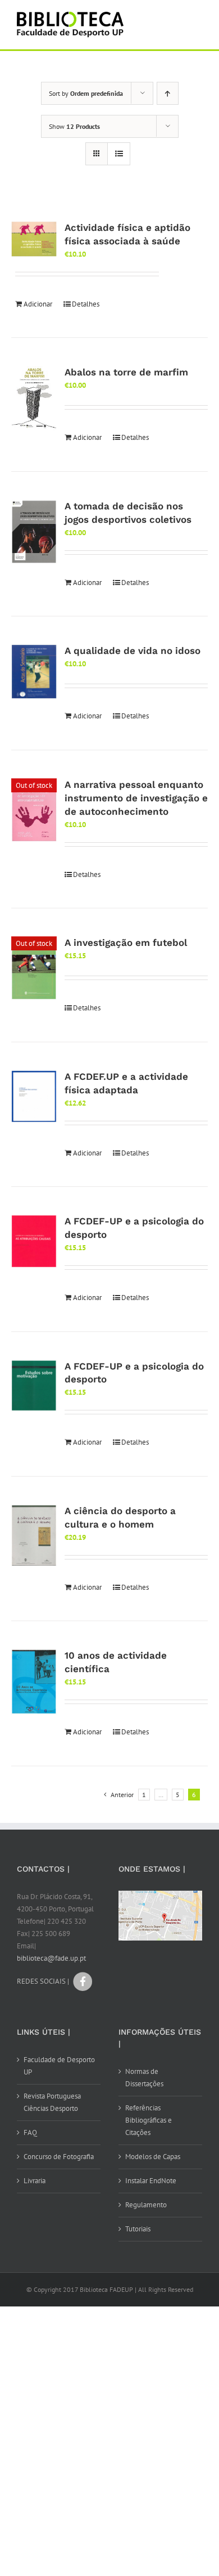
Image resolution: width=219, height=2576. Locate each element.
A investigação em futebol (126, 943)
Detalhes (86, 304)
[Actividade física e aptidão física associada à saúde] (34, 239)
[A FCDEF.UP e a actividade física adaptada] (34, 1097)
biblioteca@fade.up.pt (51, 1958)
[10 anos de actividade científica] (34, 1682)
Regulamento (146, 2205)
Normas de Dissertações (144, 2078)
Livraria (35, 2181)
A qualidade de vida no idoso (133, 651)
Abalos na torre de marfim (126, 372)
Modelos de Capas (153, 2157)
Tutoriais (138, 2229)
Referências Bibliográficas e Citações (149, 2120)
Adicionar (38, 304)
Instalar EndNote (151, 2181)
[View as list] (119, 154)
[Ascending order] (168, 93)
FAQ (30, 2132)
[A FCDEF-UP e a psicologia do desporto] (34, 1241)
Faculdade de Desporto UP (59, 2066)
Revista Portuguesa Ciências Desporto (52, 2102)
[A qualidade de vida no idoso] (34, 672)
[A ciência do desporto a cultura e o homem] (34, 1535)
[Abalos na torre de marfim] (34, 398)
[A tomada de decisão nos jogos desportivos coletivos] (34, 532)
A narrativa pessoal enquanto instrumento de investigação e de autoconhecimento (136, 798)
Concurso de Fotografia (59, 2157)
